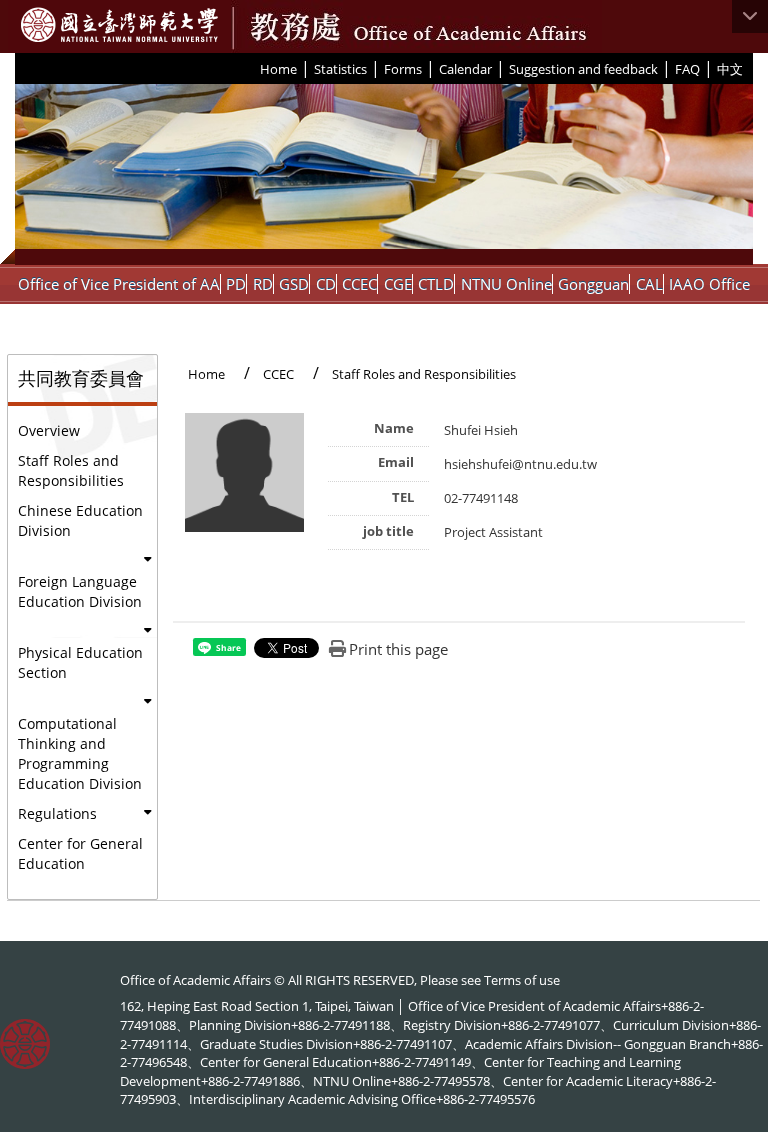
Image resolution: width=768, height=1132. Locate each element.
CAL (649, 284)
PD (236, 284)
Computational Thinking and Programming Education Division (80, 753)
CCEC (359, 284)
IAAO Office (709, 284)
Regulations (57, 813)
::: (252, 68)
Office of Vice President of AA (119, 284)
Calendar (465, 69)
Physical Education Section (80, 662)
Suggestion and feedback (583, 69)
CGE (398, 284)
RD (263, 284)
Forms (403, 69)
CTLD (436, 284)
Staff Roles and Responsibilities (71, 470)
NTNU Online (506, 284)
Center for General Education (80, 853)
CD (326, 284)
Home (278, 69)
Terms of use (522, 980)
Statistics (340, 69)
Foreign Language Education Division (80, 591)
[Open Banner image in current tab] (384, 174)
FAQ (687, 69)
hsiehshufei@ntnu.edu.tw (520, 464)
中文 (730, 69)
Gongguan (593, 284)
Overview (49, 430)
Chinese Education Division (80, 520)
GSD (294, 284)
